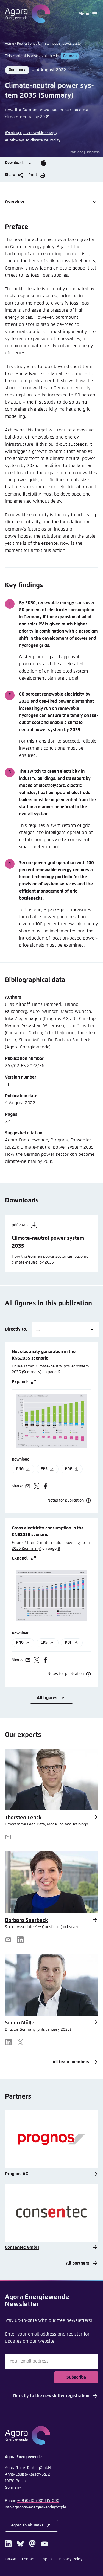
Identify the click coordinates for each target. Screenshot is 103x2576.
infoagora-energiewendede (36, 2507)
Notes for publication (66, 1500)
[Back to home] (52, 2435)
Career (11, 2559)
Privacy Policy (71, 2559)
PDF (68, 1469)
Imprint (47, 2559)
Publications (26, 44)
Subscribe (76, 2377)
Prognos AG (17, 2174)
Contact (28, 2559)
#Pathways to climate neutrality (33, 140)
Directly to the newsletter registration (51, 2396)
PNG (20, 1469)
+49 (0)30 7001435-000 (38, 2501)
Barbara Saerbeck (27, 1920)
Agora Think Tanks (27, 2525)
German (70, 56)
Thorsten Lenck (23, 1818)
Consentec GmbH (22, 2247)
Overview (15, 202)
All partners (78, 2263)
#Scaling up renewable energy (31, 133)
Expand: (20, 1382)
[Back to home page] (28, 14)
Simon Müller (21, 2023)
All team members (71, 2062)
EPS (44, 1469)
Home (9, 44)
